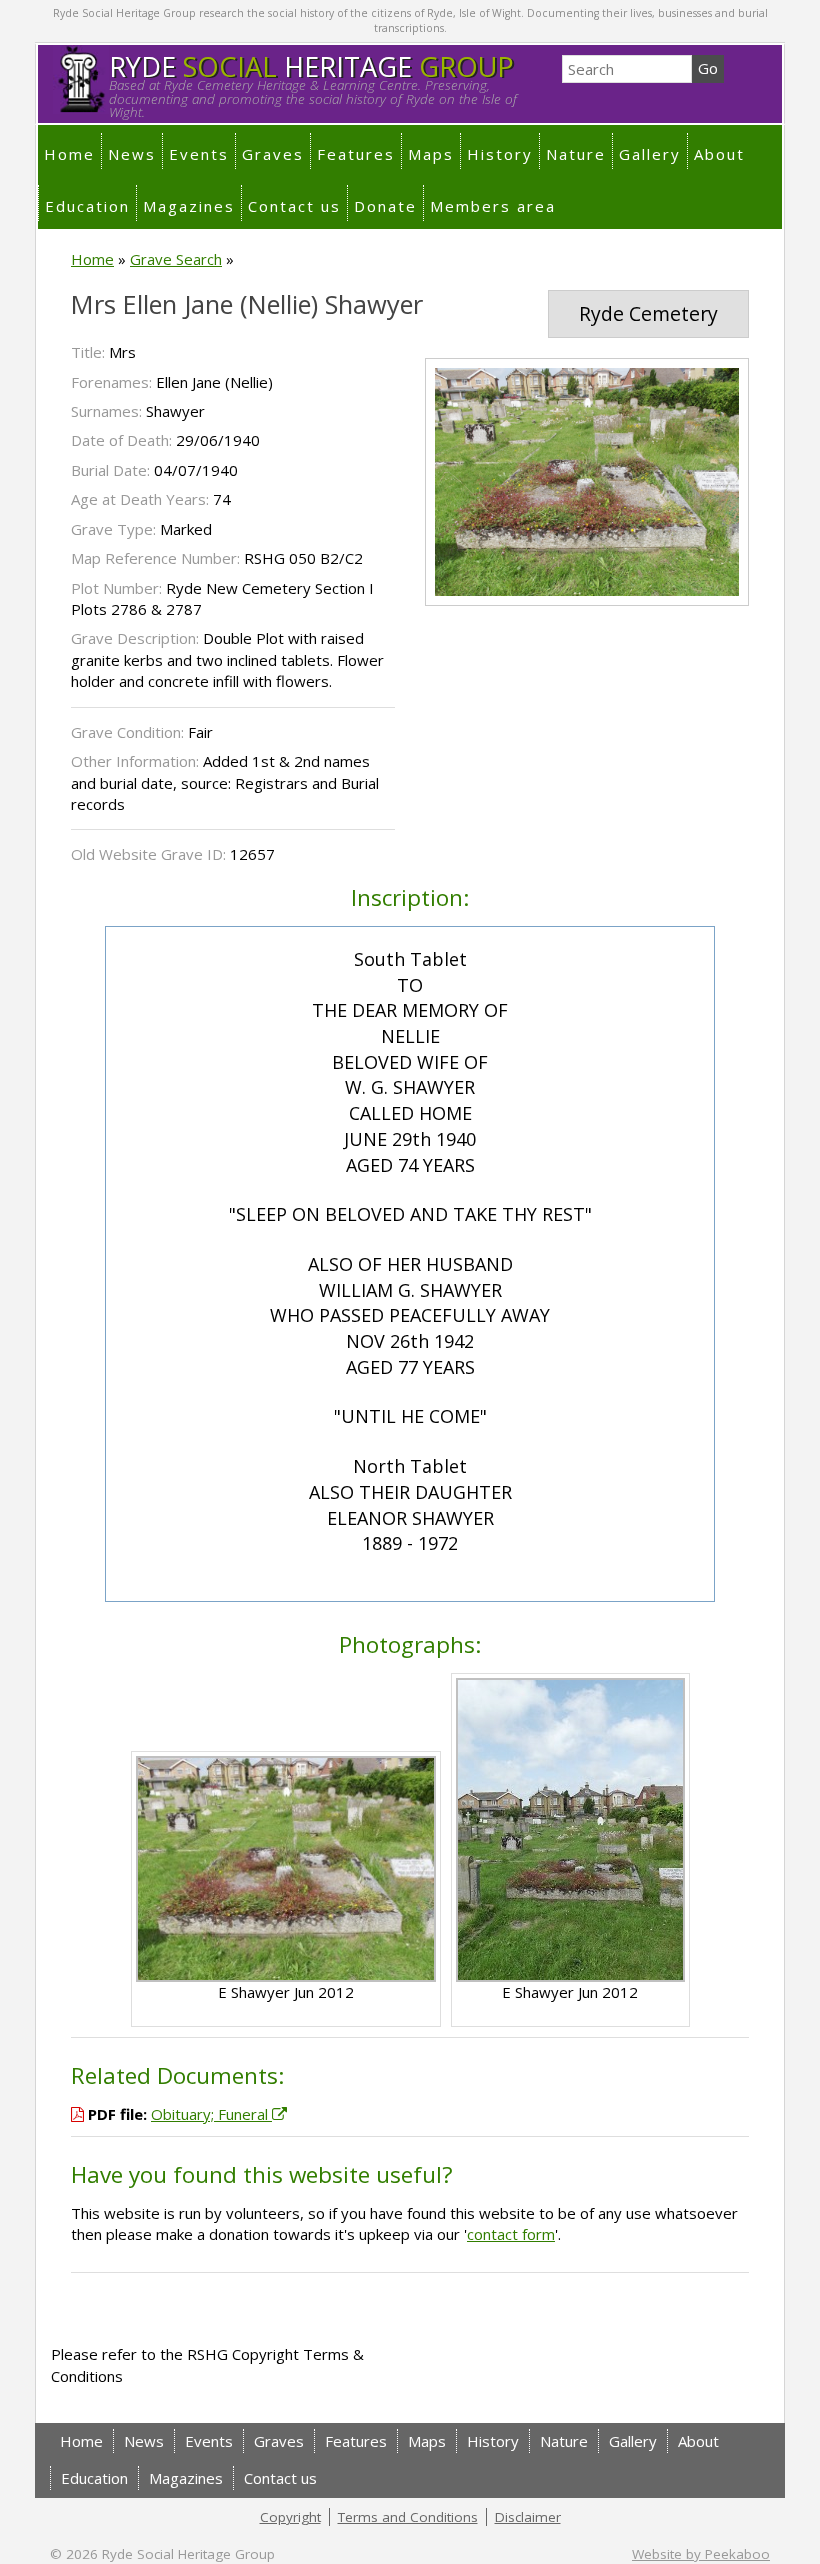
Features (356, 154)
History (500, 154)
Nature (576, 154)
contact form (511, 2234)
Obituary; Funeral (211, 2114)
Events (199, 154)
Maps (431, 154)
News (132, 154)
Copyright (290, 2517)
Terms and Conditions (408, 2517)
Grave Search (176, 259)
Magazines (189, 206)
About (719, 154)
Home (69, 154)
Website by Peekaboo (701, 2554)
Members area (493, 206)
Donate (385, 206)
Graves (273, 154)
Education (87, 206)
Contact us (294, 206)
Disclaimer (528, 2517)
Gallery (650, 154)
